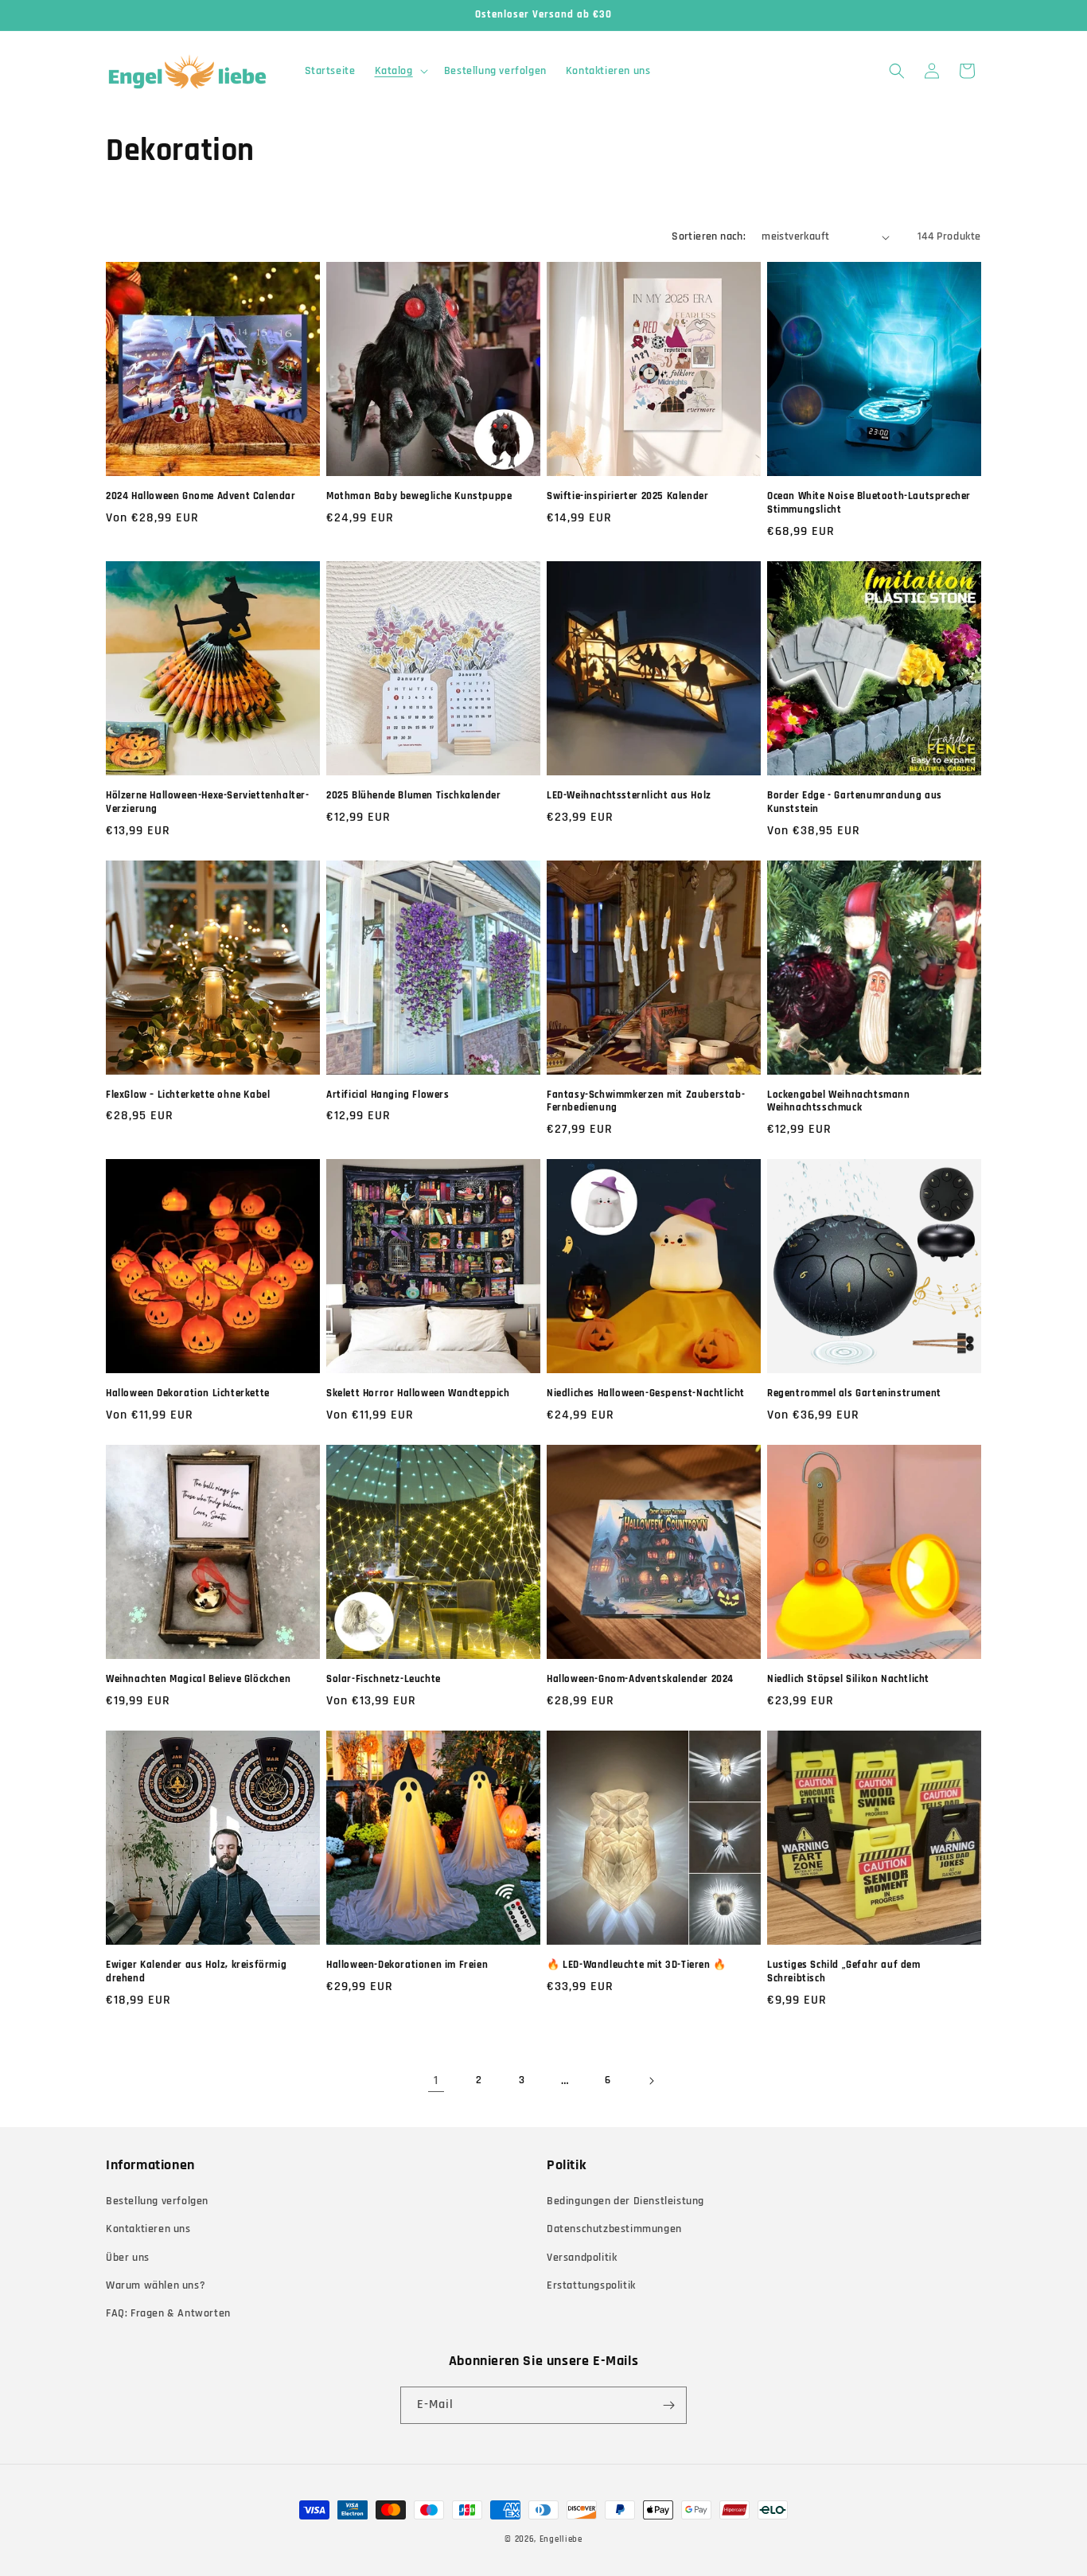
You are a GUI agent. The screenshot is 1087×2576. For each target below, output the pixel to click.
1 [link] (436, 2080)
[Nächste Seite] (651, 2081)
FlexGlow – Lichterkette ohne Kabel (188, 1095)
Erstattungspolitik (591, 2285)
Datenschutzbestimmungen (614, 2229)
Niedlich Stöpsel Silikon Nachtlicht (848, 1679)
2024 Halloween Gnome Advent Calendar (201, 496)
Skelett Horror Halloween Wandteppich (418, 1393)
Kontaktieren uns (148, 2229)
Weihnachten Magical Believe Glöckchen (198, 1679)
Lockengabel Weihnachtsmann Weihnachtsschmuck (839, 1101)
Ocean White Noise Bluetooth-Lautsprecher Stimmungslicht (869, 503)
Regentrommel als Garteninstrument (854, 1393)
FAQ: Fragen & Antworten (168, 2313)
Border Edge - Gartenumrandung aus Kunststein (855, 802)
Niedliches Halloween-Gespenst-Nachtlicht (646, 1393)
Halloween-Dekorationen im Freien (407, 1965)
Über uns (128, 2258)
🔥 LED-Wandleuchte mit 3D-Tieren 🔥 (637, 1965)
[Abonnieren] (668, 2405)
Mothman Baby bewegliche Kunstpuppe (419, 496)
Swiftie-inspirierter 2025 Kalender (627, 496)
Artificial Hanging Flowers (388, 1095)
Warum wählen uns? (156, 2285)
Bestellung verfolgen (157, 2201)
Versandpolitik (582, 2258)
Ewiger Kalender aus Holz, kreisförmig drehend (196, 1971)
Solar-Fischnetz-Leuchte (384, 1679)
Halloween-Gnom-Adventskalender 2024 (640, 1679)
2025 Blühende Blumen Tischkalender (413, 795)
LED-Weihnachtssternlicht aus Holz (629, 795)
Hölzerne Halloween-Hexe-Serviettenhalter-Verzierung (208, 802)
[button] (400, 71)
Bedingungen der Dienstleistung (625, 2201)
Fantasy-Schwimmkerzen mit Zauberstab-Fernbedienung (646, 1101)
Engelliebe (561, 2539)
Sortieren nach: (709, 236)
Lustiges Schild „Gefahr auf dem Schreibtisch (844, 1971)
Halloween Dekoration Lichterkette (188, 1393)
